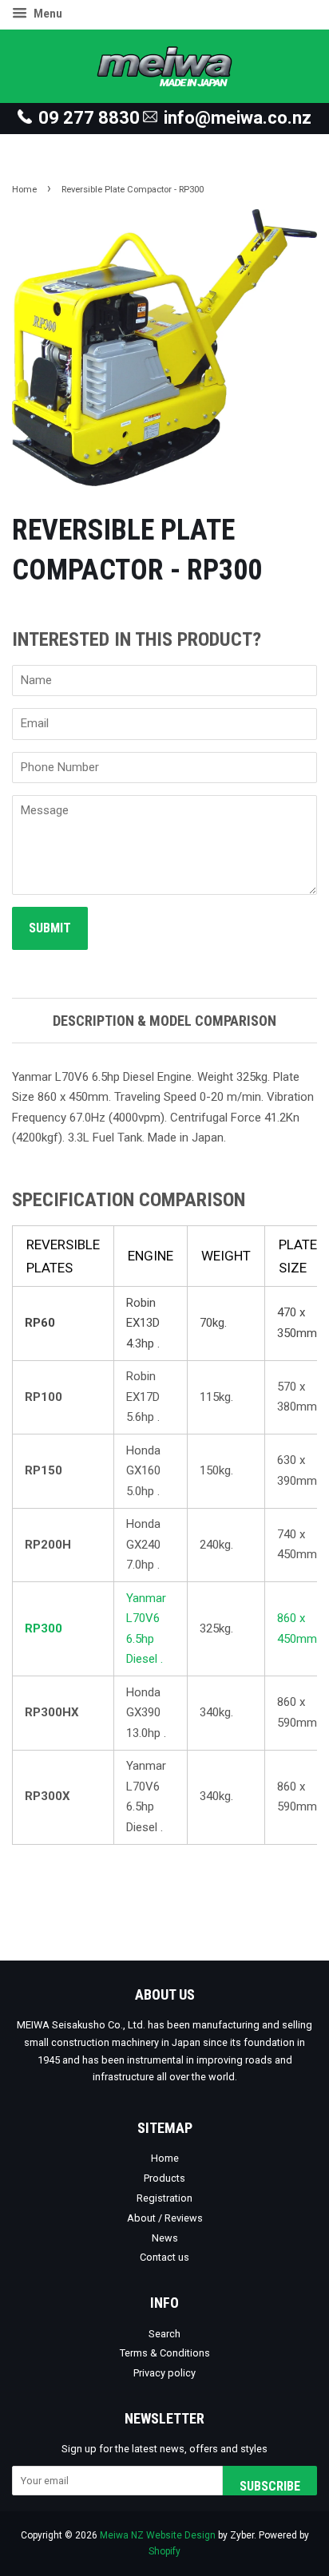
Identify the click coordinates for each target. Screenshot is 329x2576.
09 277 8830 (89, 118)
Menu (47, 14)
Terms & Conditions (165, 2353)
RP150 (44, 1470)
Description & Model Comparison (164, 1021)
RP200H (48, 1545)
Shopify (164, 2551)
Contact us (164, 2257)
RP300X (48, 1796)
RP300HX (52, 1712)
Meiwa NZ (122, 2535)
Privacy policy (164, 2373)
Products (164, 2178)
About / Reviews (165, 2218)
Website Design (181, 2535)
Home (24, 190)
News (165, 2238)
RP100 (44, 1397)
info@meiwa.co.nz (238, 118)
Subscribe (270, 2486)
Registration (164, 2198)
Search (164, 2334)
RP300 (44, 1628)
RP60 (40, 1323)
